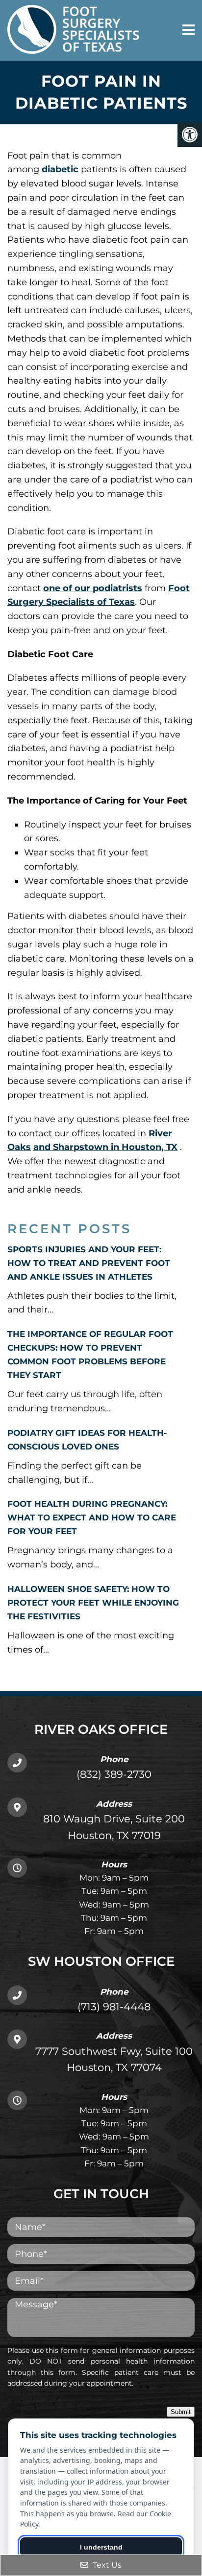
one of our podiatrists (93, 588)
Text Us (106, 2565)
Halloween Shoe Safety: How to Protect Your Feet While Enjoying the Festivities (93, 1603)
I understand (101, 2547)
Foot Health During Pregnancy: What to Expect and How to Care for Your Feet (92, 1518)
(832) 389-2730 (114, 1774)
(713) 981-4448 (114, 2007)
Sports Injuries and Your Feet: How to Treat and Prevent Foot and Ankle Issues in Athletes (89, 1263)
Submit (181, 2412)
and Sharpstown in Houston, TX (105, 1147)
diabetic (60, 169)
